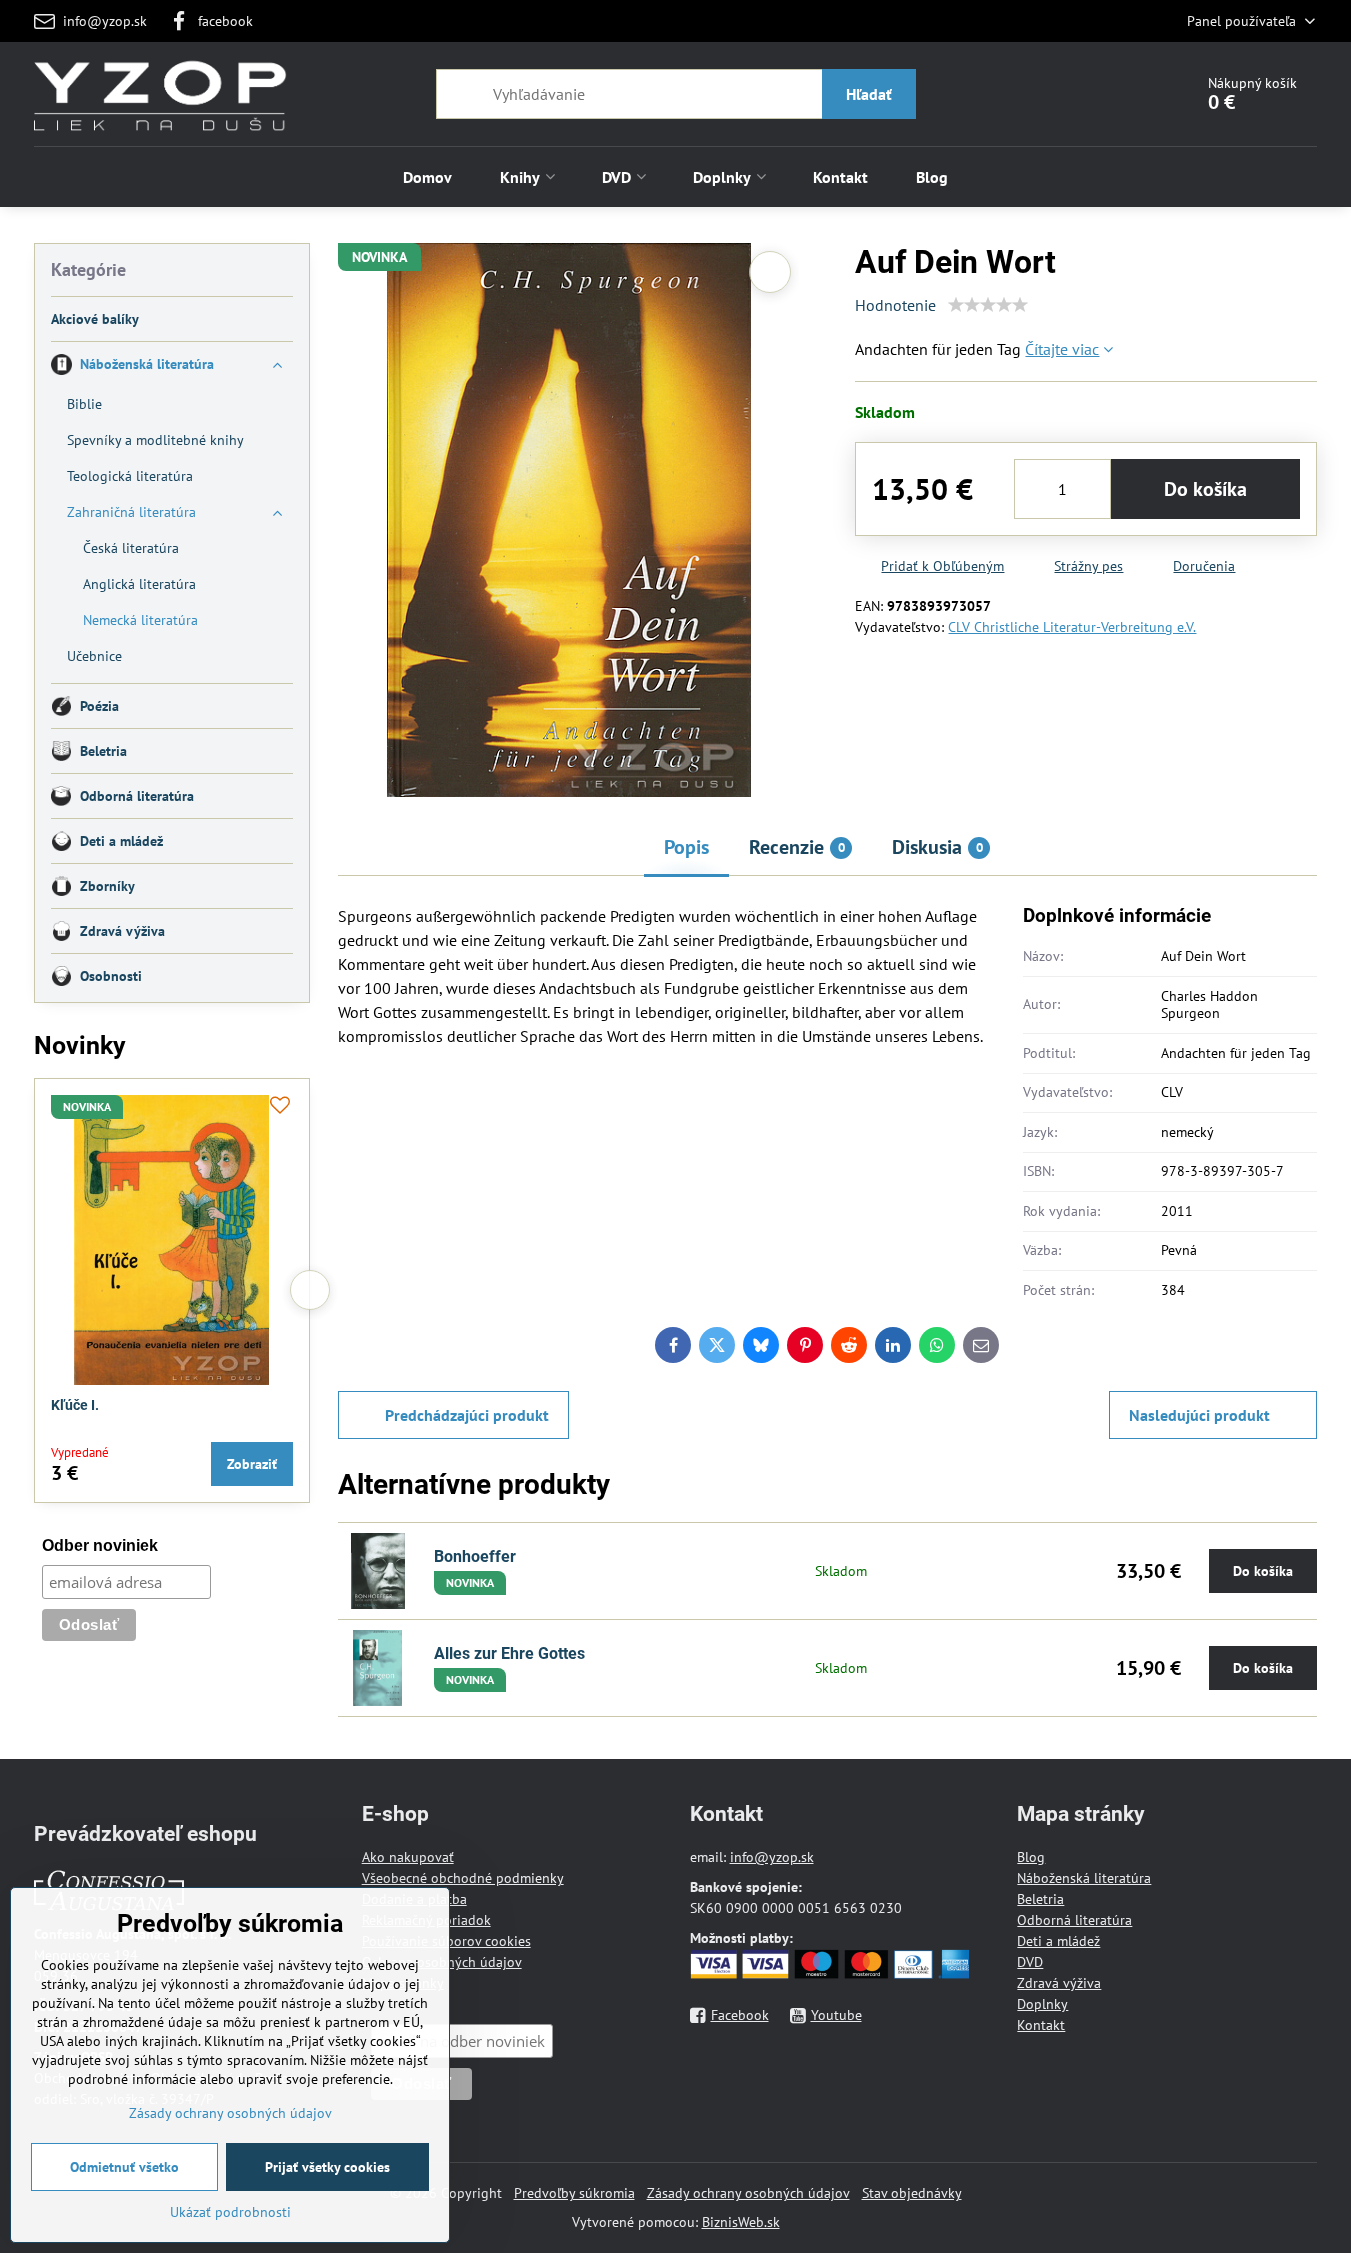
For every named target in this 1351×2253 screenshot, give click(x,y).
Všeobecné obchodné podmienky (463, 1878)
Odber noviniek (100, 1545)
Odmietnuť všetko (124, 2167)
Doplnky (1042, 2004)
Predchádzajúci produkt (467, 1415)
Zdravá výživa (1059, 1983)
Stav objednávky (912, 2193)
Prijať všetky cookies (327, 2167)
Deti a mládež (1058, 1941)
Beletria (1040, 1899)
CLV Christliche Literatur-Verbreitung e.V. (1072, 627)
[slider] (988, 305)
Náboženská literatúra (1084, 1878)
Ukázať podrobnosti (230, 2212)
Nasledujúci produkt (1199, 1415)
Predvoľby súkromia (574, 2193)
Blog (1031, 1857)
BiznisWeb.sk (741, 2222)
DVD (1030, 1962)
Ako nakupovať (408, 1857)
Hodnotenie (895, 305)
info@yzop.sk (772, 1857)
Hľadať (869, 94)
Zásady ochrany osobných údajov (748, 2193)
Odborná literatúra (1074, 1920)
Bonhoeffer (475, 1556)
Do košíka (1205, 489)
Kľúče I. (75, 1405)
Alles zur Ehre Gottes (509, 1653)
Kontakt (1041, 2025)
